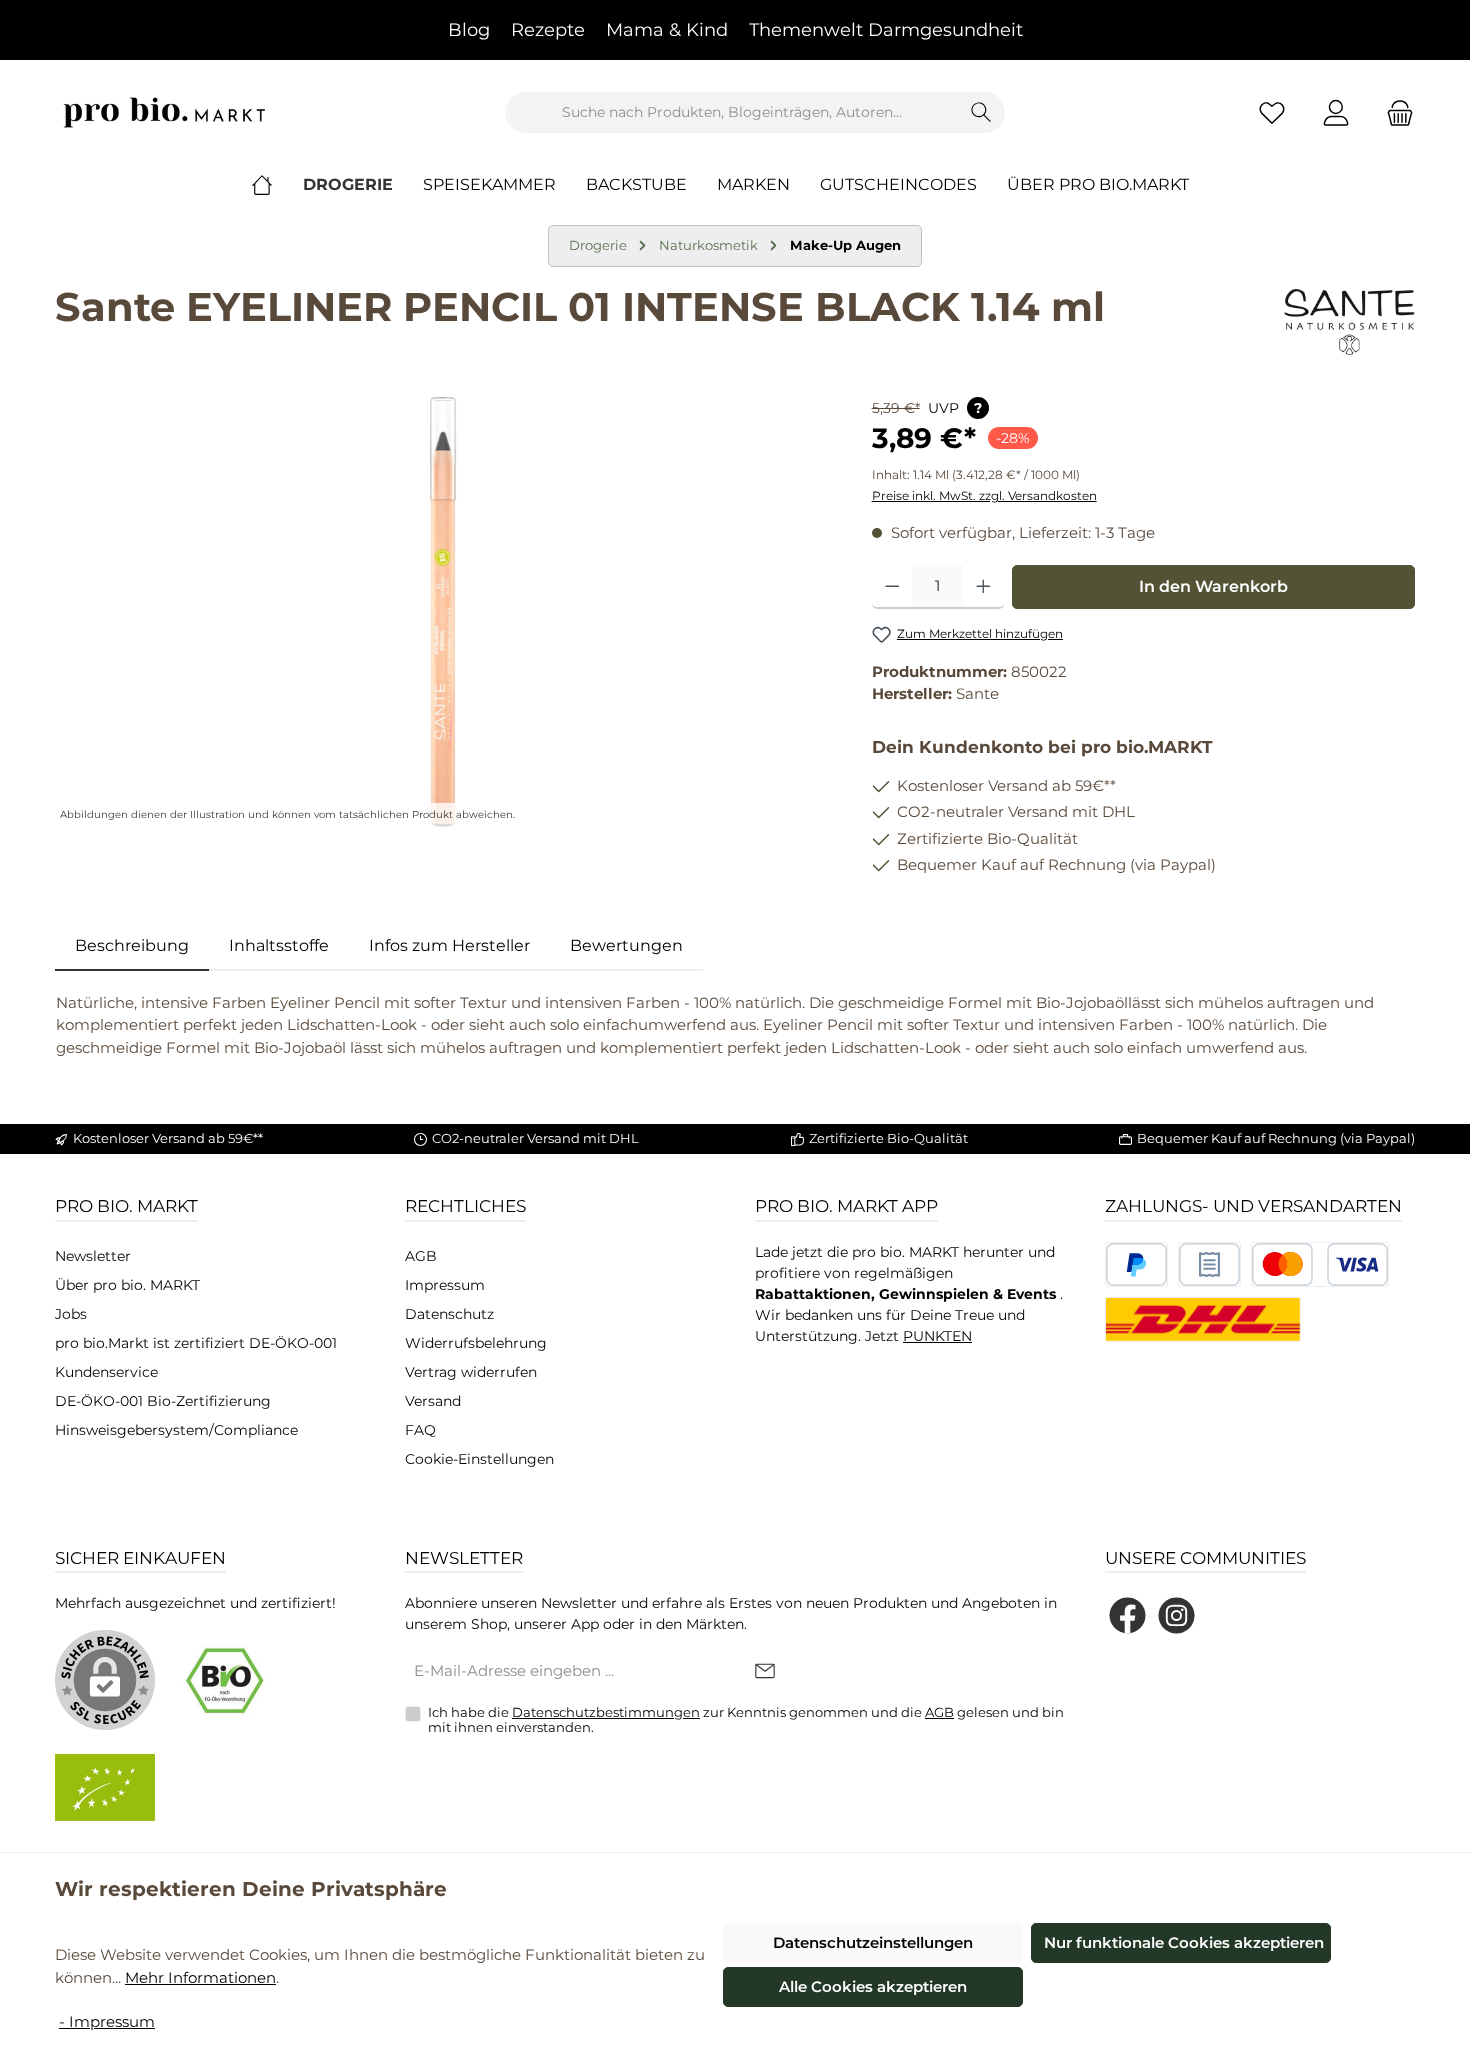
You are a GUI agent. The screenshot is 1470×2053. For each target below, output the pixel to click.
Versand (433, 1401)
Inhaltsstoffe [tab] (279, 945)
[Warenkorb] (1394, 112)
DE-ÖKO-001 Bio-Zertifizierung (163, 1401)
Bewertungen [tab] (626, 945)
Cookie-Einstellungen (479, 1459)
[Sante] (1349, 322)
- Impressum (107, 2021)
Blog (469, 30)
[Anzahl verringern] (892, 587)
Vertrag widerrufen (471, 1372)
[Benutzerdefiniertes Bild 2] (1209, 1264)
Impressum (445, 1285)
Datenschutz (449, 1314)
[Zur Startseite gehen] (165, 112)
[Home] (277, 185)
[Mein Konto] (1336, 112)
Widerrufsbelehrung (476, 1343)
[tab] (132, 946)
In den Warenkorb (1213, 586)
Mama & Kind (667, 30)
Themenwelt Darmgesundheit (886, 30)
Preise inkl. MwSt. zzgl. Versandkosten (984, 495)
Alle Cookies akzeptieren (873, 1986)
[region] (443, 612)
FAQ (420, 1430)
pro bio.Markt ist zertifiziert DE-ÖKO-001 (196, 1343)
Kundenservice (106, 1372)
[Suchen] (981, 112)
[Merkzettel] (1272, 112)
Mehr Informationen (200, 1977)
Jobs (71, 1314)
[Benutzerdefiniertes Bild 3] (1320, 1264)
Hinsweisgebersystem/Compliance (176, 1430)
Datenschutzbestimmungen (606, 1712)
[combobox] (732, 112)
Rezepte (548, 30)
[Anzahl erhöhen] (983, 587)
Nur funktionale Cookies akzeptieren (1184, 1942)
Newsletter (93, 1256)
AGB (421, 1256)
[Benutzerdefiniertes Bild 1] (1136, 1264)
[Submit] (765, 1672)
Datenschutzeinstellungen (873, 1942)
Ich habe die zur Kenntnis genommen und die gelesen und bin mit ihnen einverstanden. (746, 1720)
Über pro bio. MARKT (127, 1285)
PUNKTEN (937, 1336)
